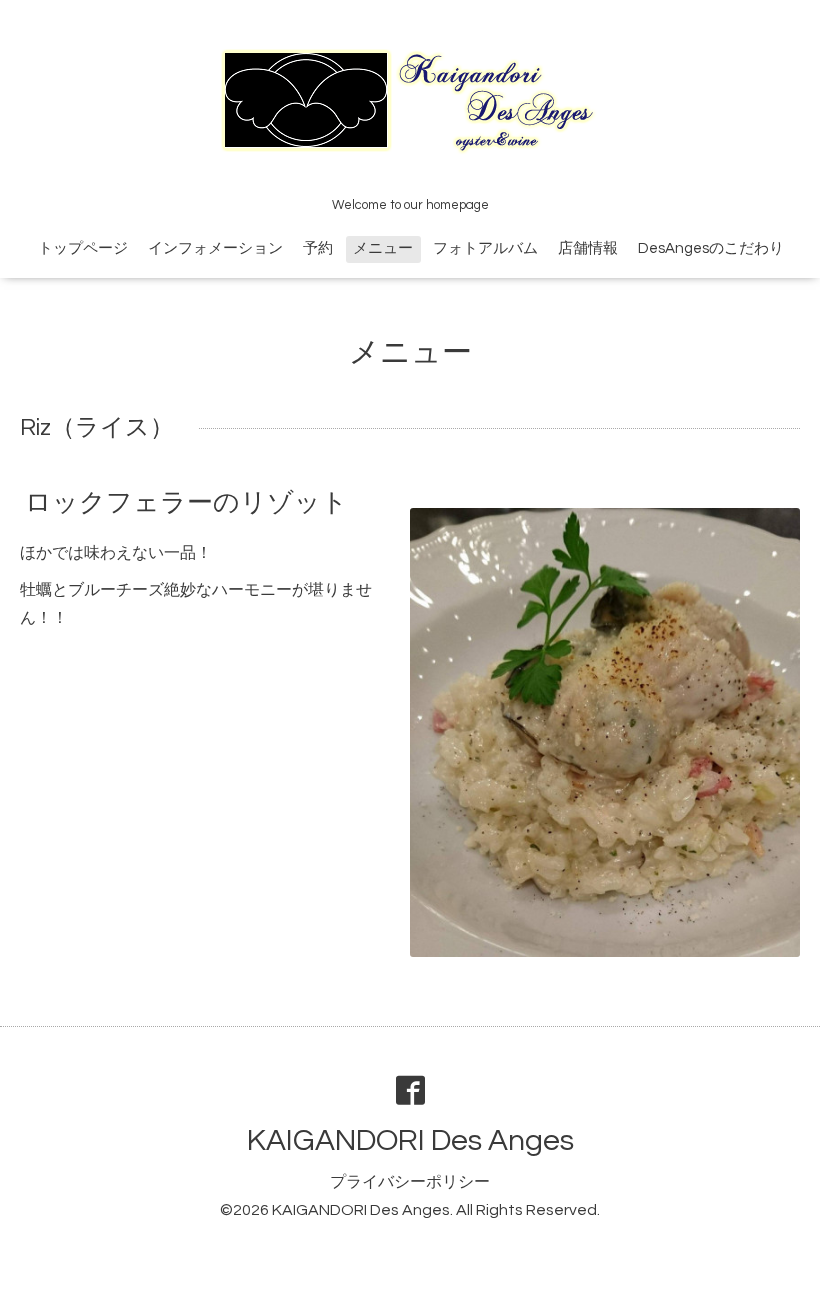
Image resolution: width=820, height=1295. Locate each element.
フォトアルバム (485, 248)
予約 (318, 248)
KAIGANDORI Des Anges (410, 1140)
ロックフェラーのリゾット (186, 503)
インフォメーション (215, 248)
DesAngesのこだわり (711, 248)
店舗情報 (588, 248)
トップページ (83, 248)
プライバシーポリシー (410, 1182)
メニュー (383, 248)
